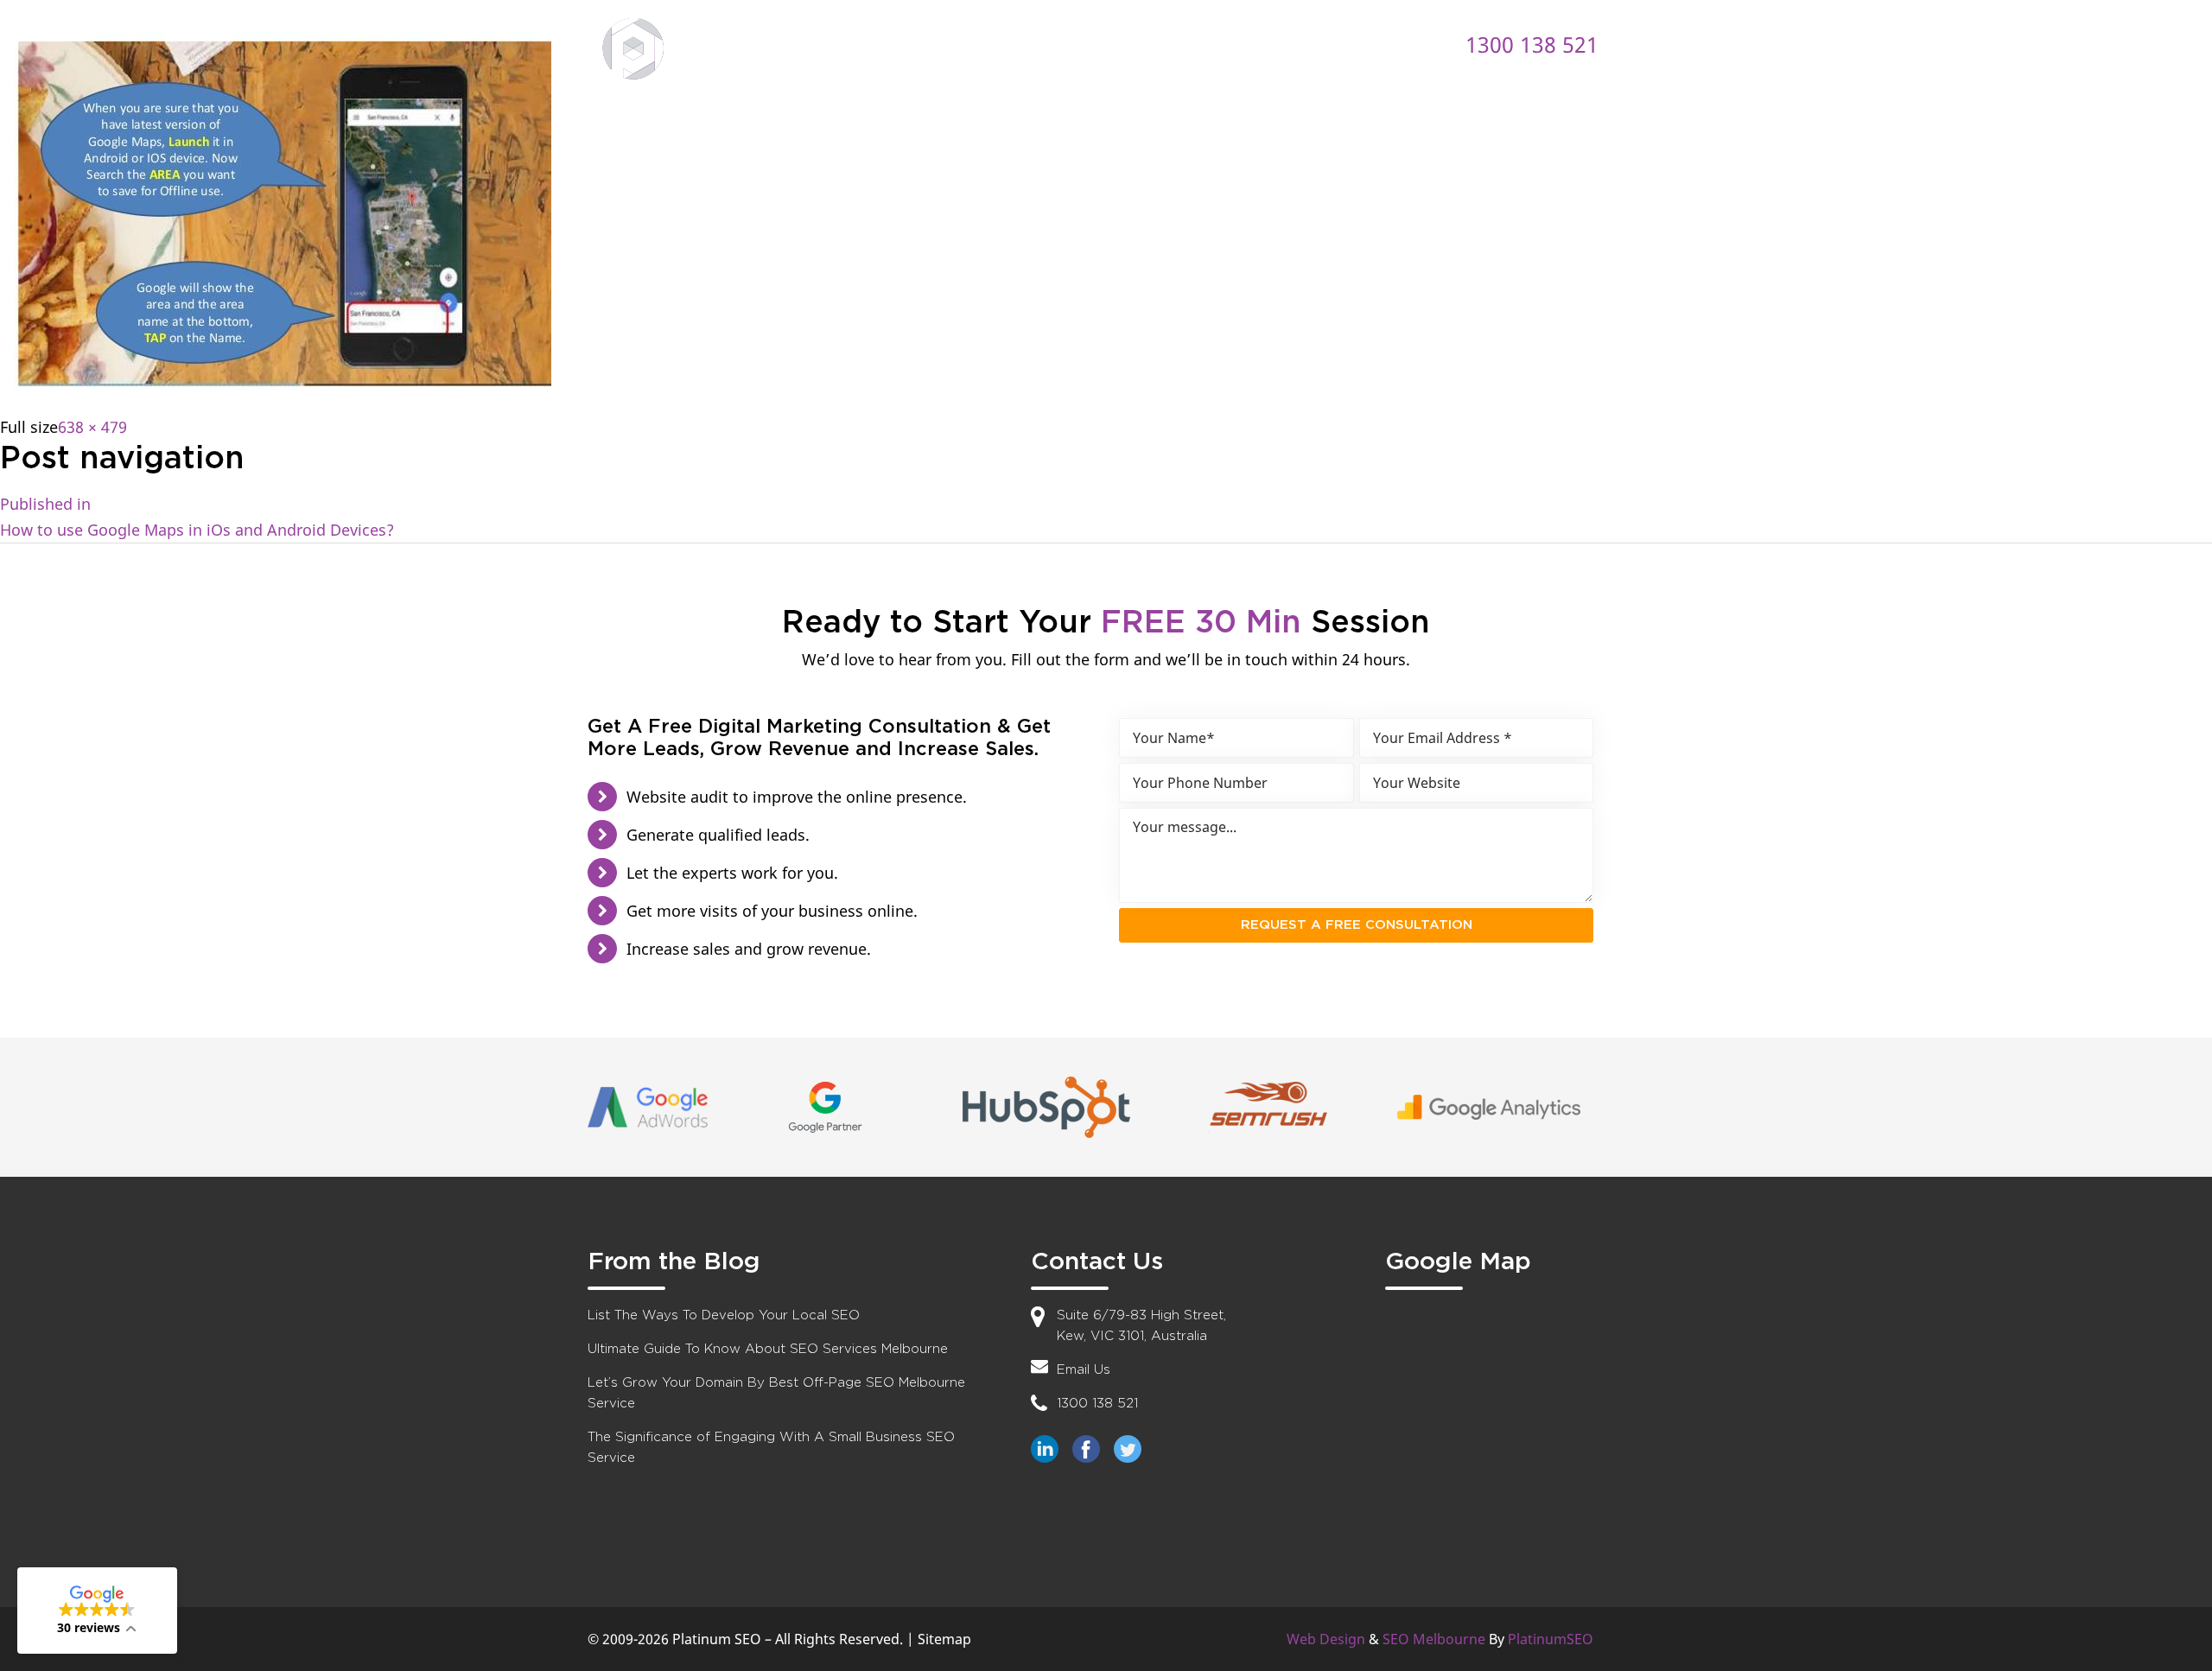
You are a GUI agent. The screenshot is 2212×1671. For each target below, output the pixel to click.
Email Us (1084, 1370)
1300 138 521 (1532, 44)
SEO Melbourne (1434, 1639)
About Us (984, 44)
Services (1094, 44)
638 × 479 (92, 427)
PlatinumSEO (1551, 1639)
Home (882, 44)
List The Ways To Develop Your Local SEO (724, 1315)
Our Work (1205, 44)
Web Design (1326, 1639)
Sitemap (944, 1639)
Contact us (1327, 44)
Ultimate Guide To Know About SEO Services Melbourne (768, 1349)
